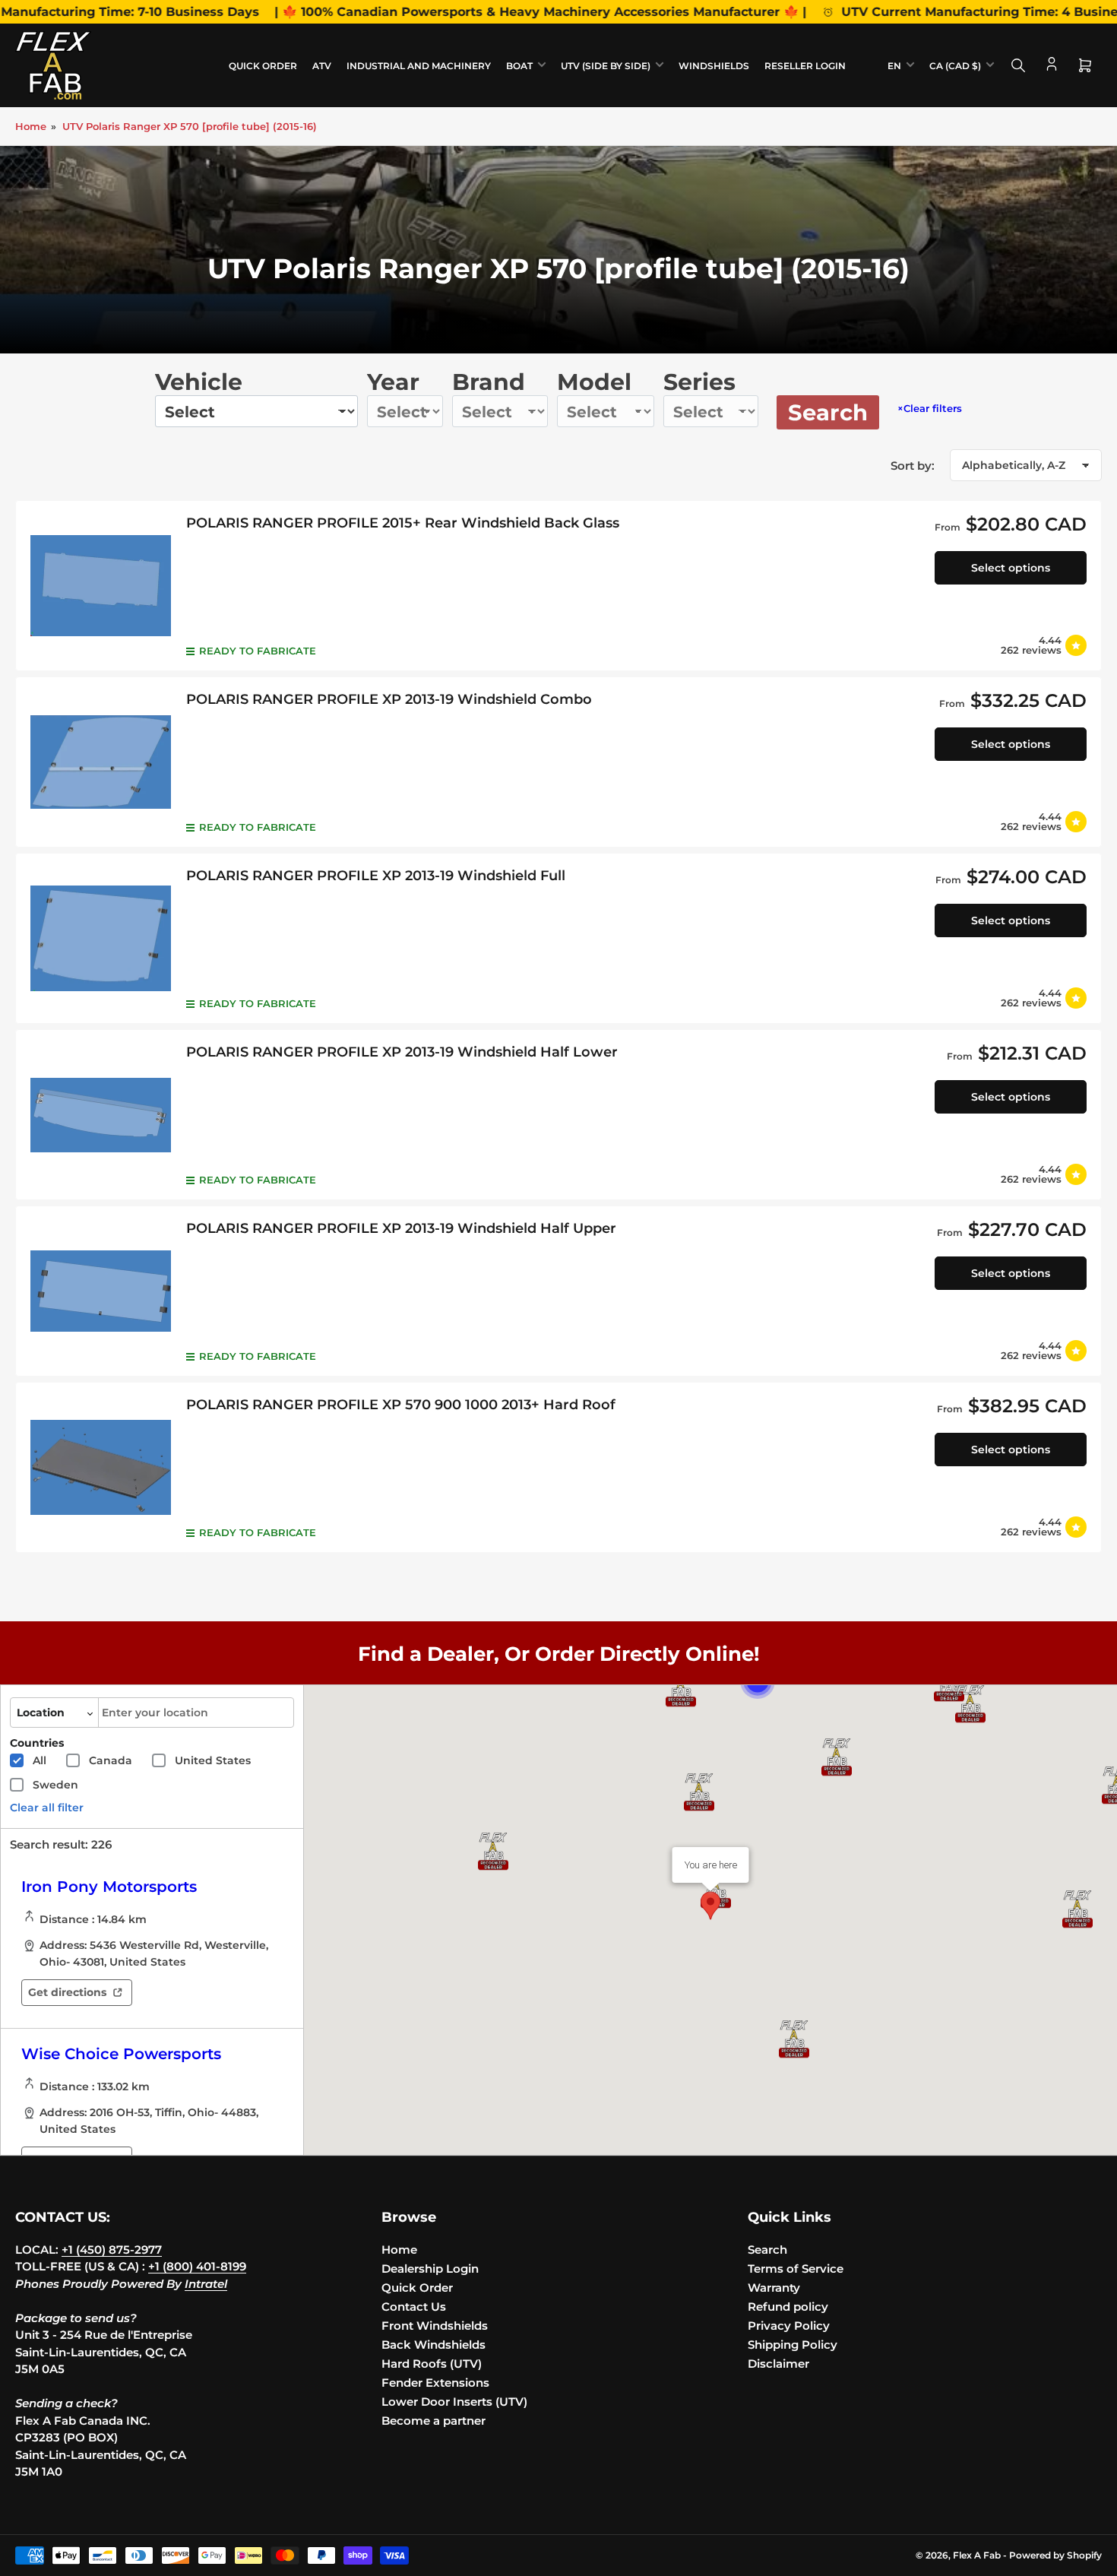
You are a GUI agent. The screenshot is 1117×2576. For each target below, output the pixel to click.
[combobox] (196, 1713)
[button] (970, 1704)
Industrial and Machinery (419, 66)
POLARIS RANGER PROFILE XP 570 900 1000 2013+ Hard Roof (401, 1405)
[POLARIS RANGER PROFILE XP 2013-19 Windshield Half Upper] (101, 1291)
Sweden (55, 1785)
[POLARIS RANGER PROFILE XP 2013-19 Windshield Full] (101, 938)
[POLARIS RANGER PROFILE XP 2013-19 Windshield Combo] (101, 762)
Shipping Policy (793, 2345)
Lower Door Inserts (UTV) (454, 2402)
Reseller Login (805, 66)
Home (31, 126)
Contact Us (414, 2307)
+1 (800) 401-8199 (197, 2266)
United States (213, 1760)
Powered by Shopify (1055, 2555)
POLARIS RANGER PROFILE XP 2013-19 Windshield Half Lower (402, 1052)
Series (699, 382)
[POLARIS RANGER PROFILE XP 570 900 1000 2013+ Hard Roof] (101, 1467)
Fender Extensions (435, 2383)
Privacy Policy (789, 2326)
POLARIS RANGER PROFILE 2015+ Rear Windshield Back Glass (403, 523)
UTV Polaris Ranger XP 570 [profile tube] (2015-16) (190, 126)
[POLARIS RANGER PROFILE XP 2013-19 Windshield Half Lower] (101, 1115)
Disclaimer (778, 2364)
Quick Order (263, 66)
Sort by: (913, 466)
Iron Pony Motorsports (109, 1887)
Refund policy (788, 2307)
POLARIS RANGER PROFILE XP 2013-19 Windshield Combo (389, 699)
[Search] (1018, 65)
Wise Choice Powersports (121, 2054)
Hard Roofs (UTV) (432, 2364)
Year (393, 382)
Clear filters (930, 408)
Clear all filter (47, 1808)
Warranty (774, 2288)
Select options (1011, 568)
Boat (519, 66)
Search (828, 412)
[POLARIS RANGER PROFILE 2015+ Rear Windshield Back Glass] (101, 586)
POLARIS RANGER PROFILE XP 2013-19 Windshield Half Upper (401, 1228)
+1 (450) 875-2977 (112, 2250)
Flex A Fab (977, 2555)
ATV (322, 66)
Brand (489, 382)
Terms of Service (796, 2269)
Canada (111, 1760)
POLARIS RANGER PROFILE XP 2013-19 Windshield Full (376, 876)
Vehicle (199, 382)
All (40, 1760)
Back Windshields (434, 2345)
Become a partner (434, 2421)
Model (594, 382)
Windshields (714, 66)
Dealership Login (430, 2269)
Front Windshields (435, 2326)
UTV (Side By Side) (606, 66)
